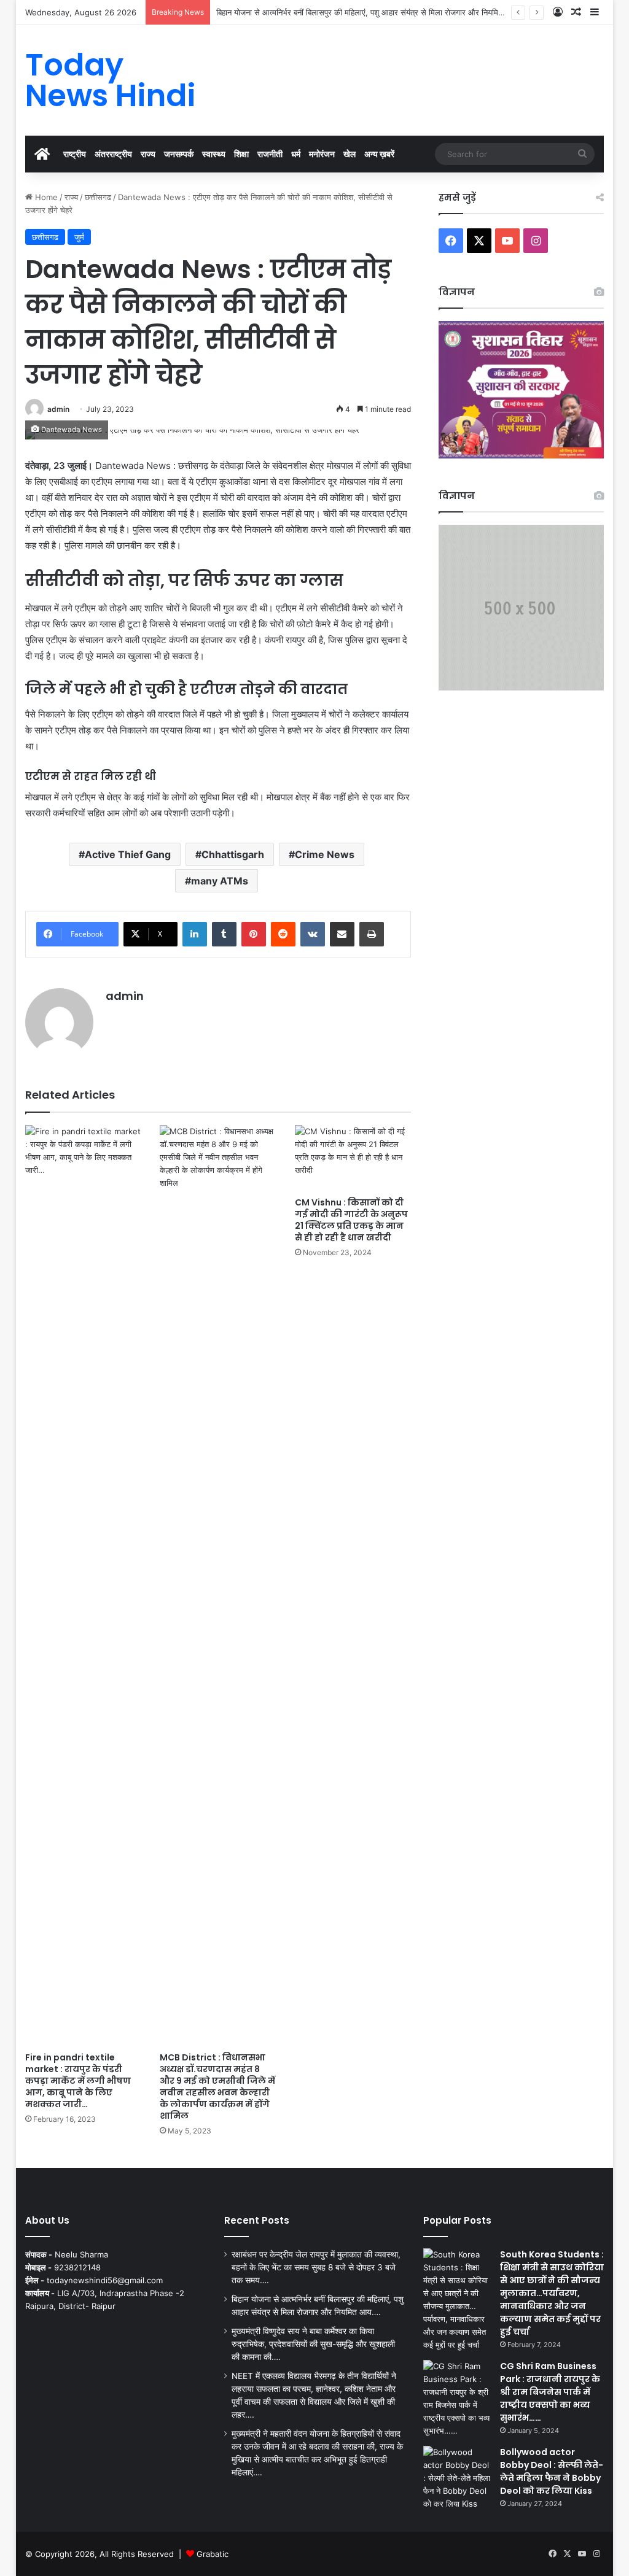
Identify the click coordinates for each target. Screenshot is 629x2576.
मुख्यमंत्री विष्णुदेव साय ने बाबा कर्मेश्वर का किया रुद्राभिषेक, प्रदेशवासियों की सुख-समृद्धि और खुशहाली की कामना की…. (313, 2344)
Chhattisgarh (233, 854)
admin (58, 409)
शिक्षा (241, 154)
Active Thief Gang (128, 854)
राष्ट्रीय (75, 154)
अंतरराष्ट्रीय (113, 154)
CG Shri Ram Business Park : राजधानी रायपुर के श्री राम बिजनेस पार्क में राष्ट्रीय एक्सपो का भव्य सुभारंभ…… (550, 2392)
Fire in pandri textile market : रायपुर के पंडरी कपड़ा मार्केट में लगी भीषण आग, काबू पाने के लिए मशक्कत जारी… (78, 2081)
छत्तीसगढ (98, 197)
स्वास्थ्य (214, 154)
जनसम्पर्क (179, 154)
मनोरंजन (322, 154)
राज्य (148, 154)
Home (45, 197)
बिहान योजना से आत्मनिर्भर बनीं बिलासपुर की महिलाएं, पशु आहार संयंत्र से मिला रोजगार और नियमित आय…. (371, 12)
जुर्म (79, 237)
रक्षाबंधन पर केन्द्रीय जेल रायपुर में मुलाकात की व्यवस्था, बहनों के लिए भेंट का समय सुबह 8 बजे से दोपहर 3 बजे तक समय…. (316, 2267)
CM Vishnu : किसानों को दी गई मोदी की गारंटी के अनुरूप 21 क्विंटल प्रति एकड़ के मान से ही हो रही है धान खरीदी (351, 1220)
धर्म (296, 154)
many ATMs (220, 881)
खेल (350, 154)
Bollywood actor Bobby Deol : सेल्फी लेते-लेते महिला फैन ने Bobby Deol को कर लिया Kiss (552, 2471)
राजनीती (270, 154)
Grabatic (213, 2554)
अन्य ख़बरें (379, 154)
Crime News (325, 854)
